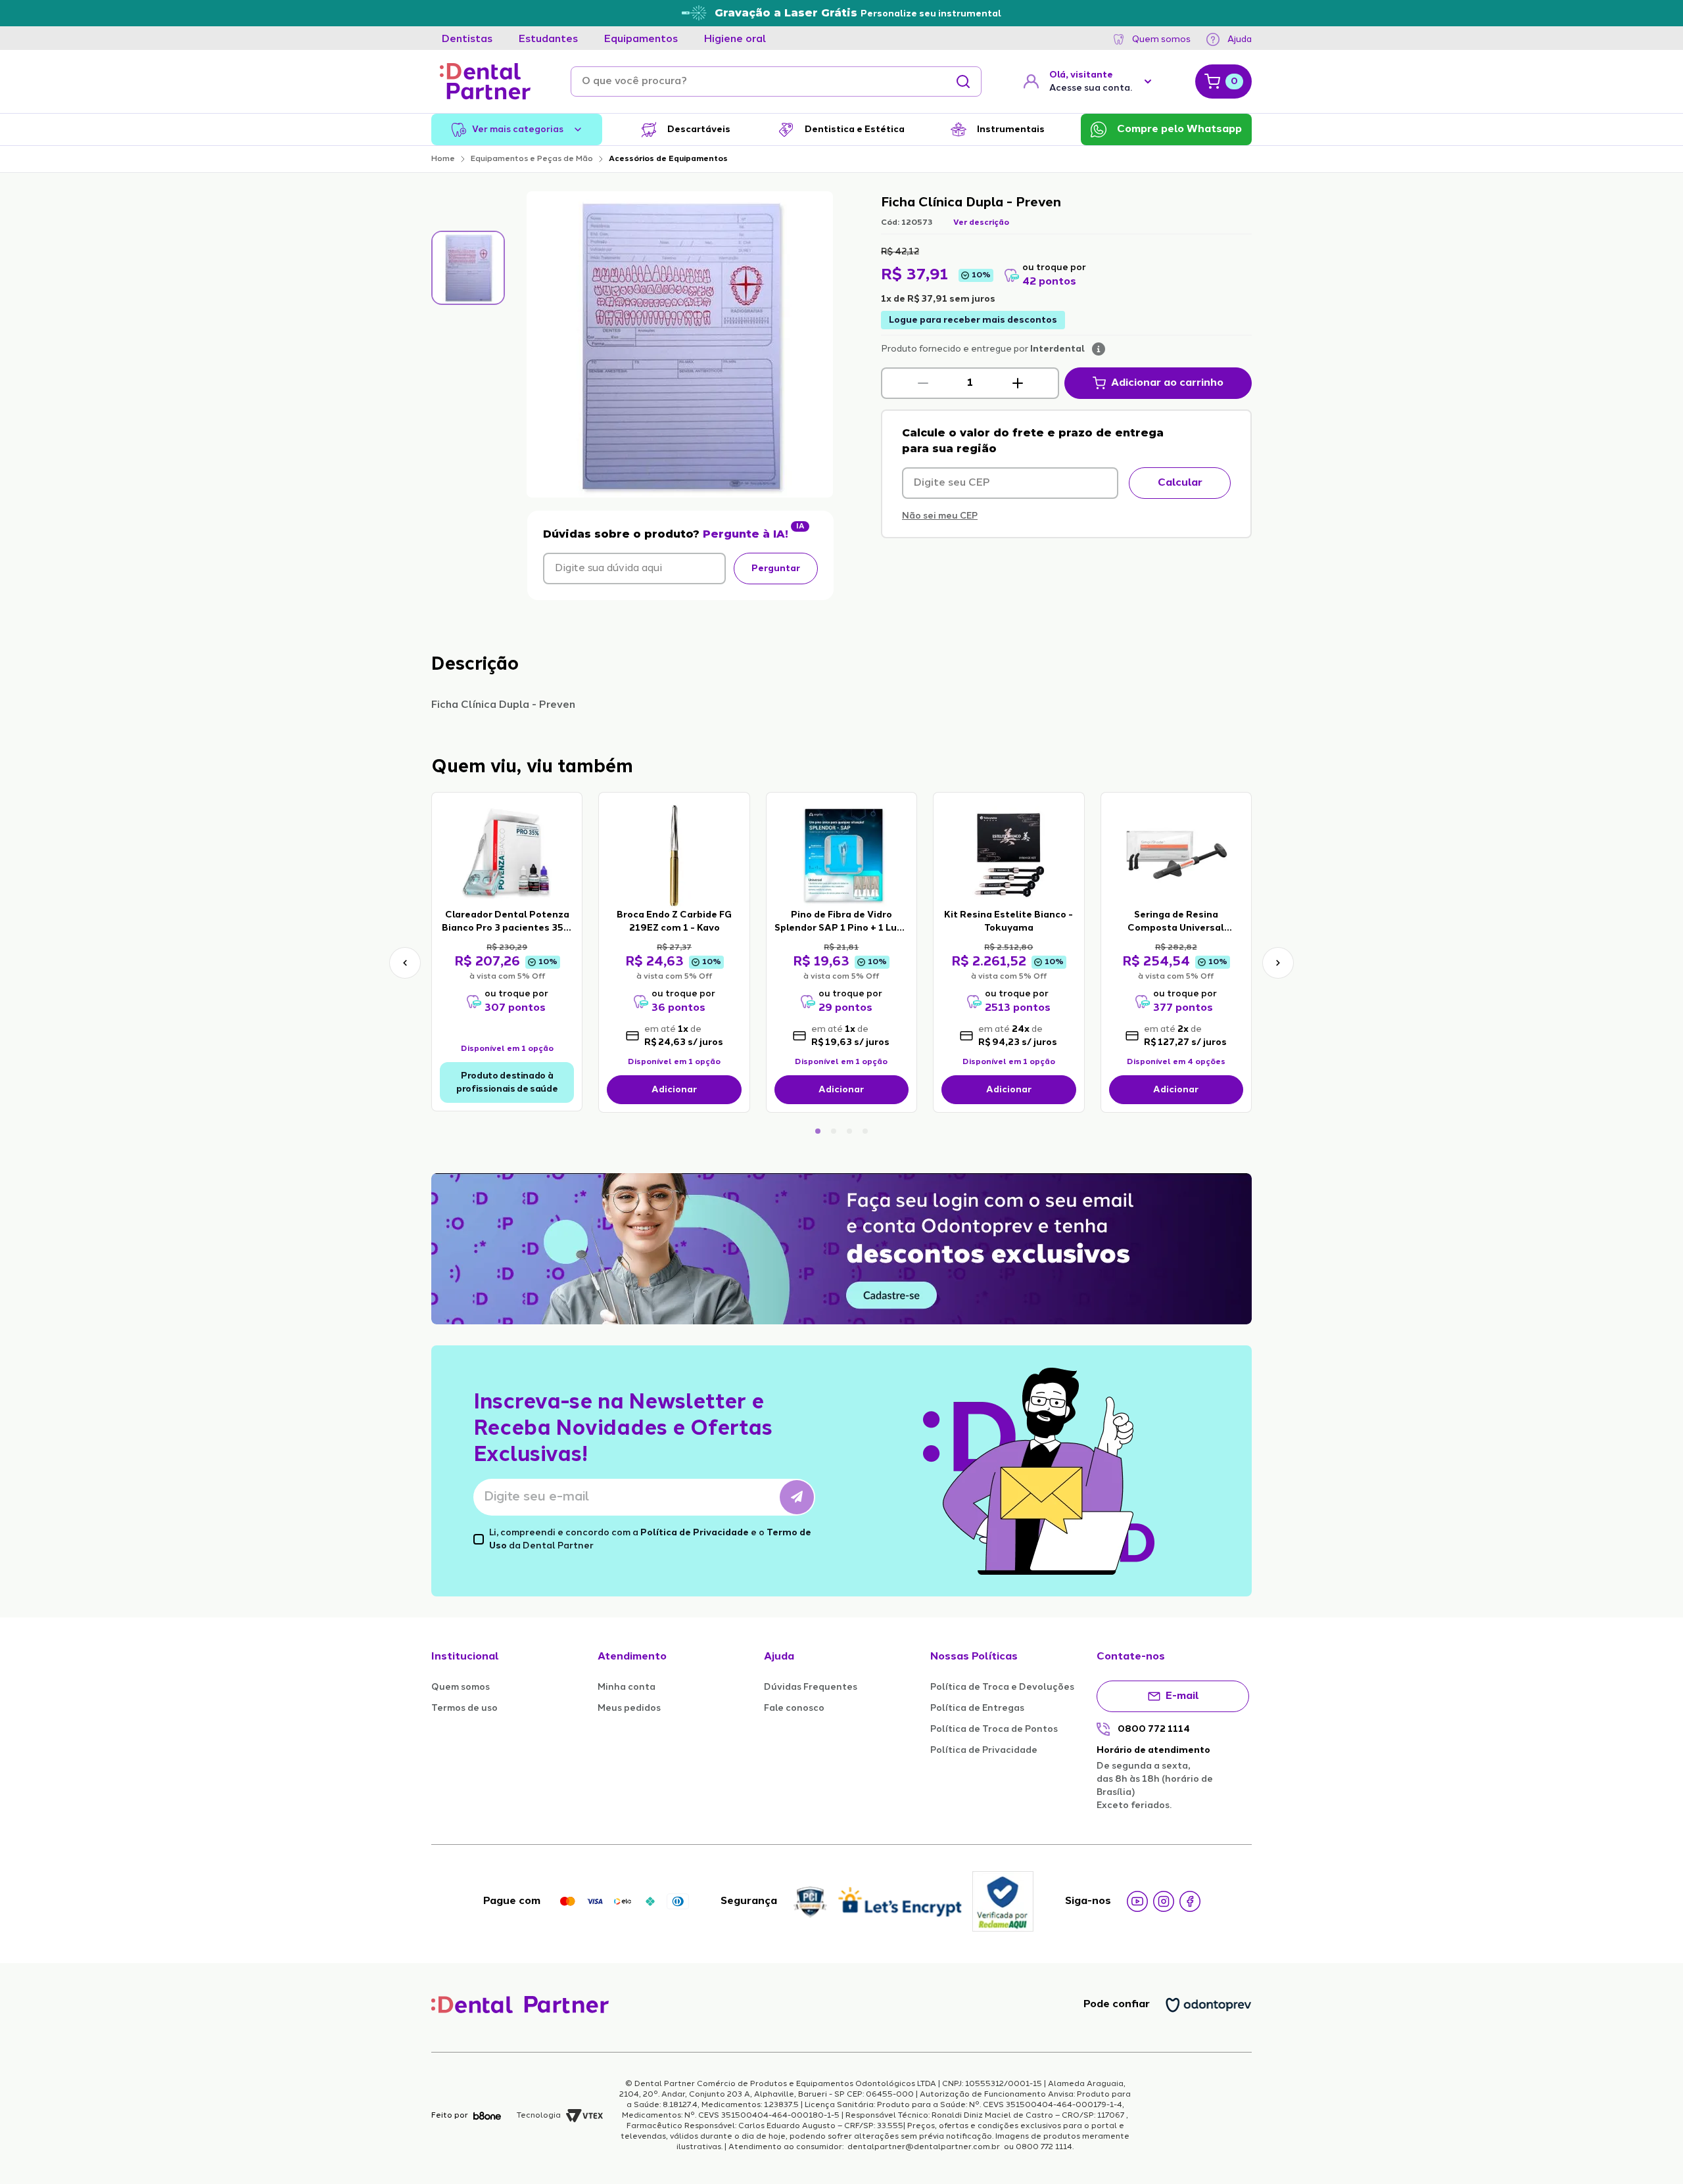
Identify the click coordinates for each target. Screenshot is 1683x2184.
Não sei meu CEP (940, 516)
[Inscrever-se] (797, 1497)
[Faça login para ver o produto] (507, 854)
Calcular (1180, 483)
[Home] (485, 81)
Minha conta (627, 1687)
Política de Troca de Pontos (994, 1729)
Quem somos (1161, 39)
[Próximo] (1278, 963)
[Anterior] (405, 963)
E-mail (1182, 1696)
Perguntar (776, 569)
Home (443, 159)
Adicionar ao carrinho (1167, 383)
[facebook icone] (1190, 1901)
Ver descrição (981, 223)
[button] (923, 383)
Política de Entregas (977, 1708)
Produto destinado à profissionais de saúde (507, 1082)
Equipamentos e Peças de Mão (532, 159)
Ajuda (1240, 39)
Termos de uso (464, 1708)
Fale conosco (794, 1708)
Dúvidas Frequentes (811, 1687)
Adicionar (674, 1090)
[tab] (467, 39)
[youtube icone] (1137, 1901)
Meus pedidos (629, 1708)
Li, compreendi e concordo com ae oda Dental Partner (650, 1539)
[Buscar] (963, 81)
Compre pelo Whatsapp (1179, 129)
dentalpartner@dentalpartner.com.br (924, 2147)
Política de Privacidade (695, 1533)
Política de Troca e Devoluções (1002, 1687)
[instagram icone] (1164, 1901)
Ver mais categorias (518, 129)
